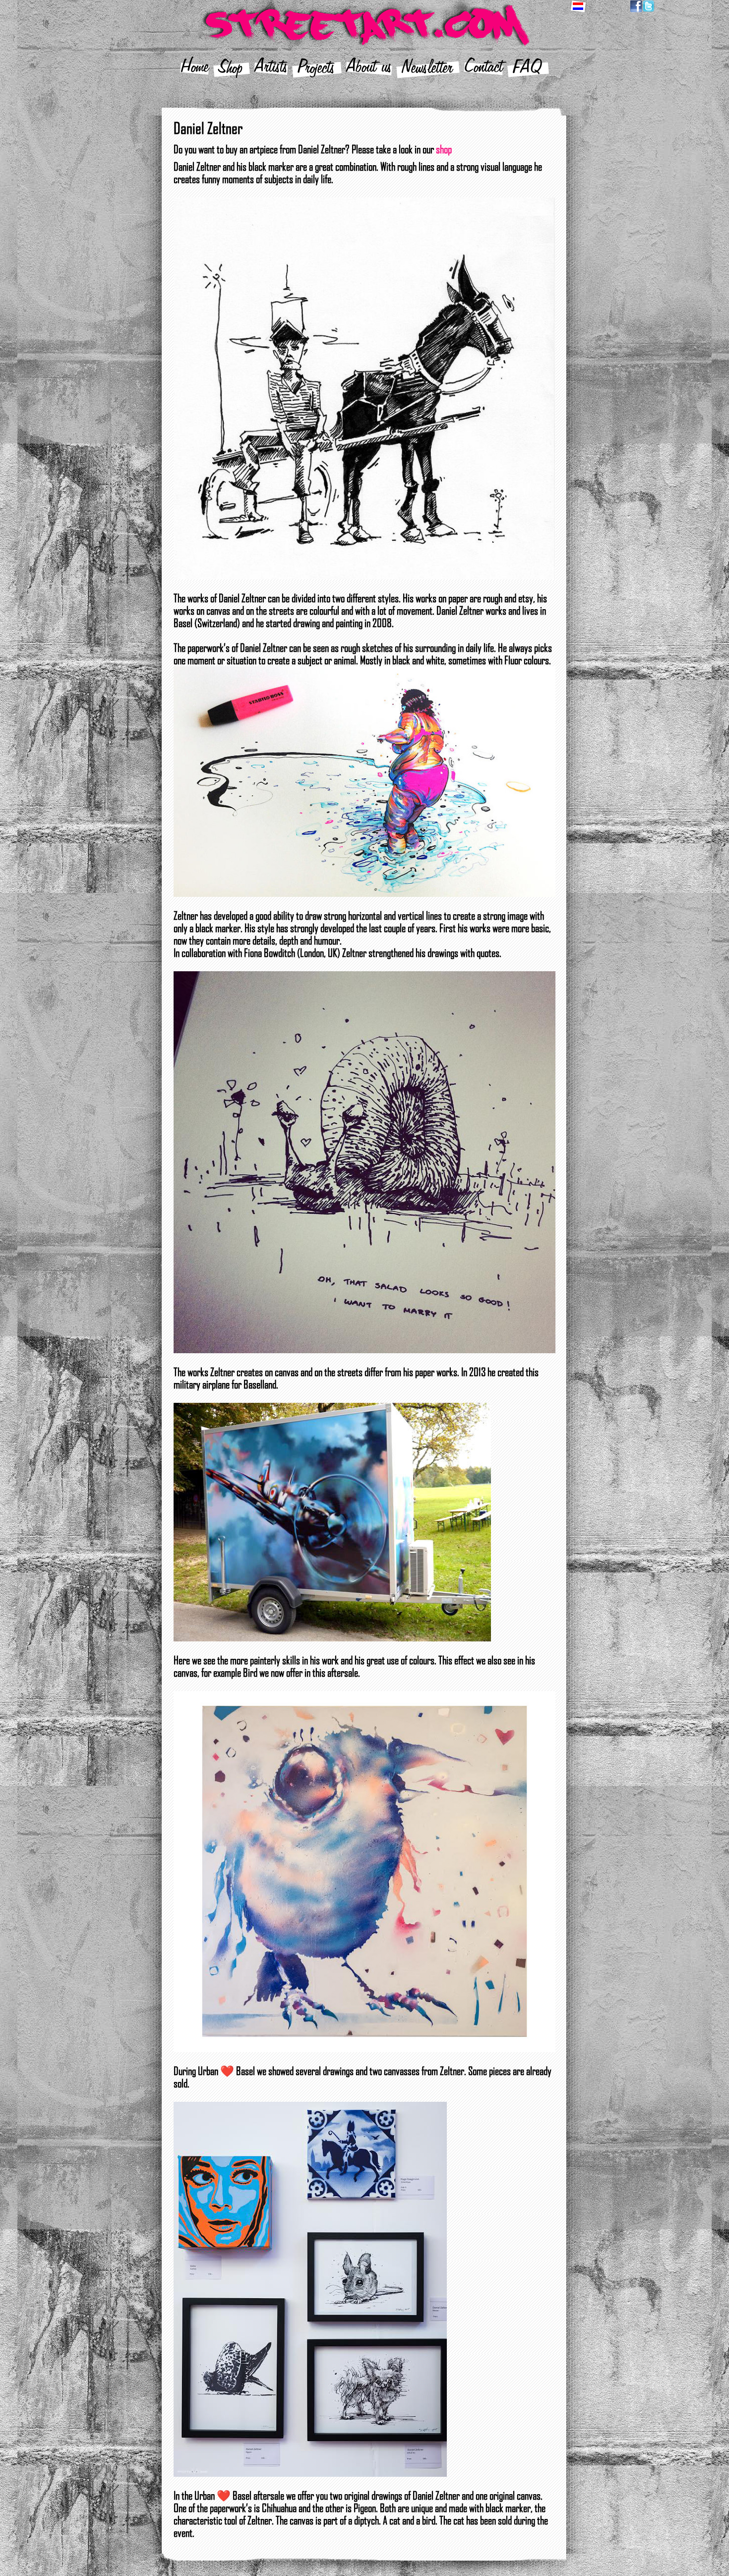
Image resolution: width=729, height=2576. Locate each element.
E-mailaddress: (286, 1293)
